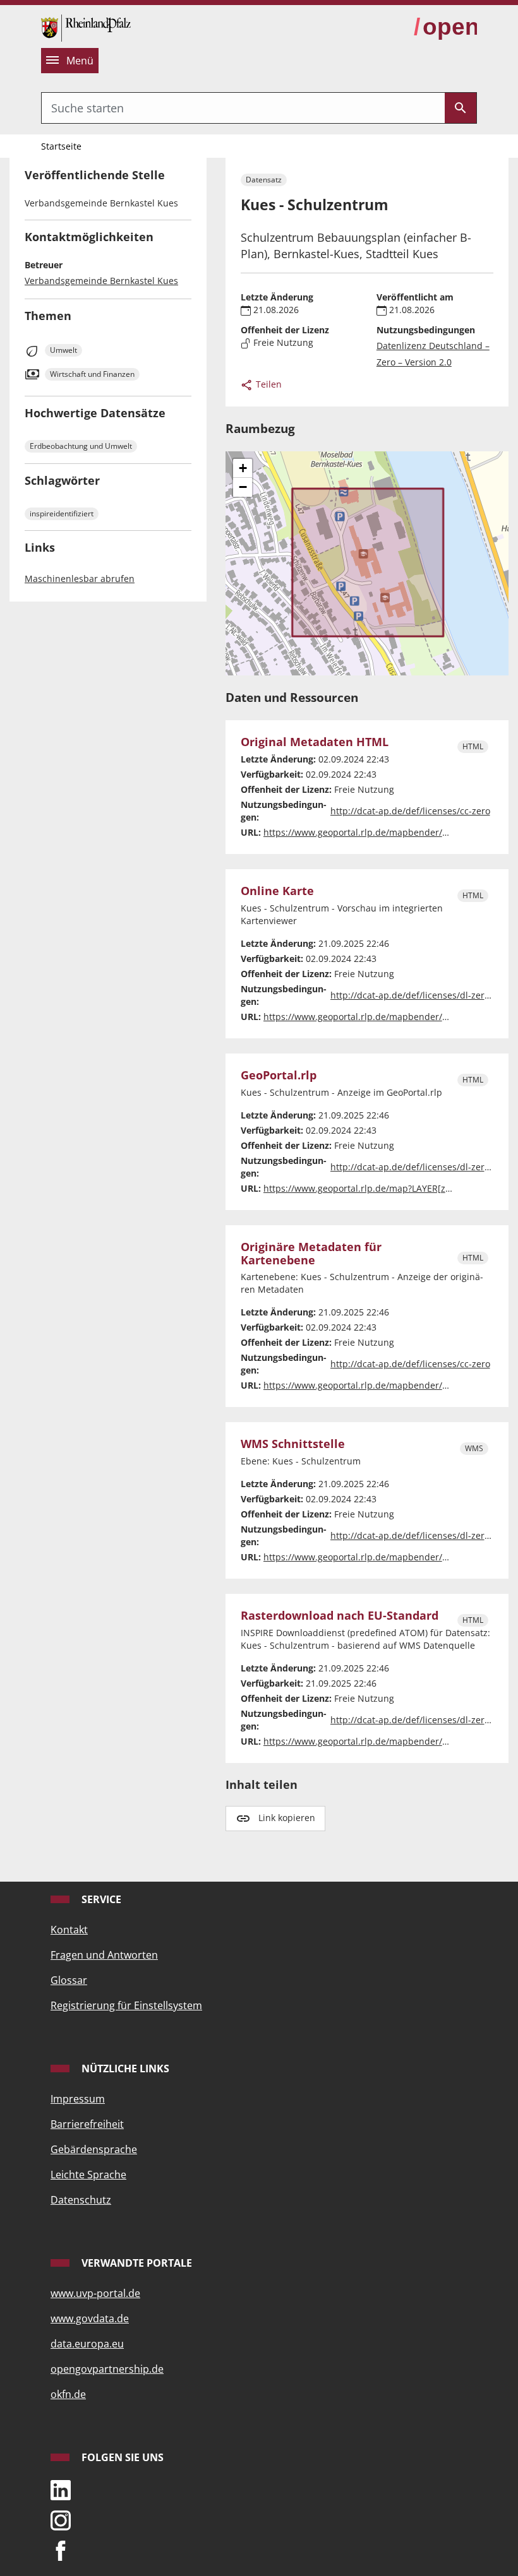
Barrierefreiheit (87, 2124)
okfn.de (68, 2394)
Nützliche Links (124, 2069)
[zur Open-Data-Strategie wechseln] (445, 27)
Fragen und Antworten (104, 1955)
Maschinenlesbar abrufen (80, 579)
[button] (243, 468)
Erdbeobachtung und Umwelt (81, 446)
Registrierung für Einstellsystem (126, 2005)
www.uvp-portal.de (95, 2293)
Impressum (78, 2099)
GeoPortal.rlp (279, 1075)
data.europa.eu (87, 2344)
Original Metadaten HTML (315, 742)
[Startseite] (86, 27)
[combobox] (243, 108)
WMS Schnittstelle (293, 1444)
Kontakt (69, 1930)
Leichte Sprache (88, 2175)
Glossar (69, 1980)
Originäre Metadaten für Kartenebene (311, 1254)
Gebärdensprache (94, 2149)
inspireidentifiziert (62, 513)
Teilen (268, 384)
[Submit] (461, 108)
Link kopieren (287, 1818)
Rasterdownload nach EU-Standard (340, 1616)
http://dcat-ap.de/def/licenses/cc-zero (410, 811)
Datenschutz (81, 2200)
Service (100, 1899)
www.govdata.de (90, 2318)
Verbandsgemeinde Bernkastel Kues (101, 281)
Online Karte (277, 891)
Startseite (61, 146)
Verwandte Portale (136, 2263)
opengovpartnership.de (107, 2369)
